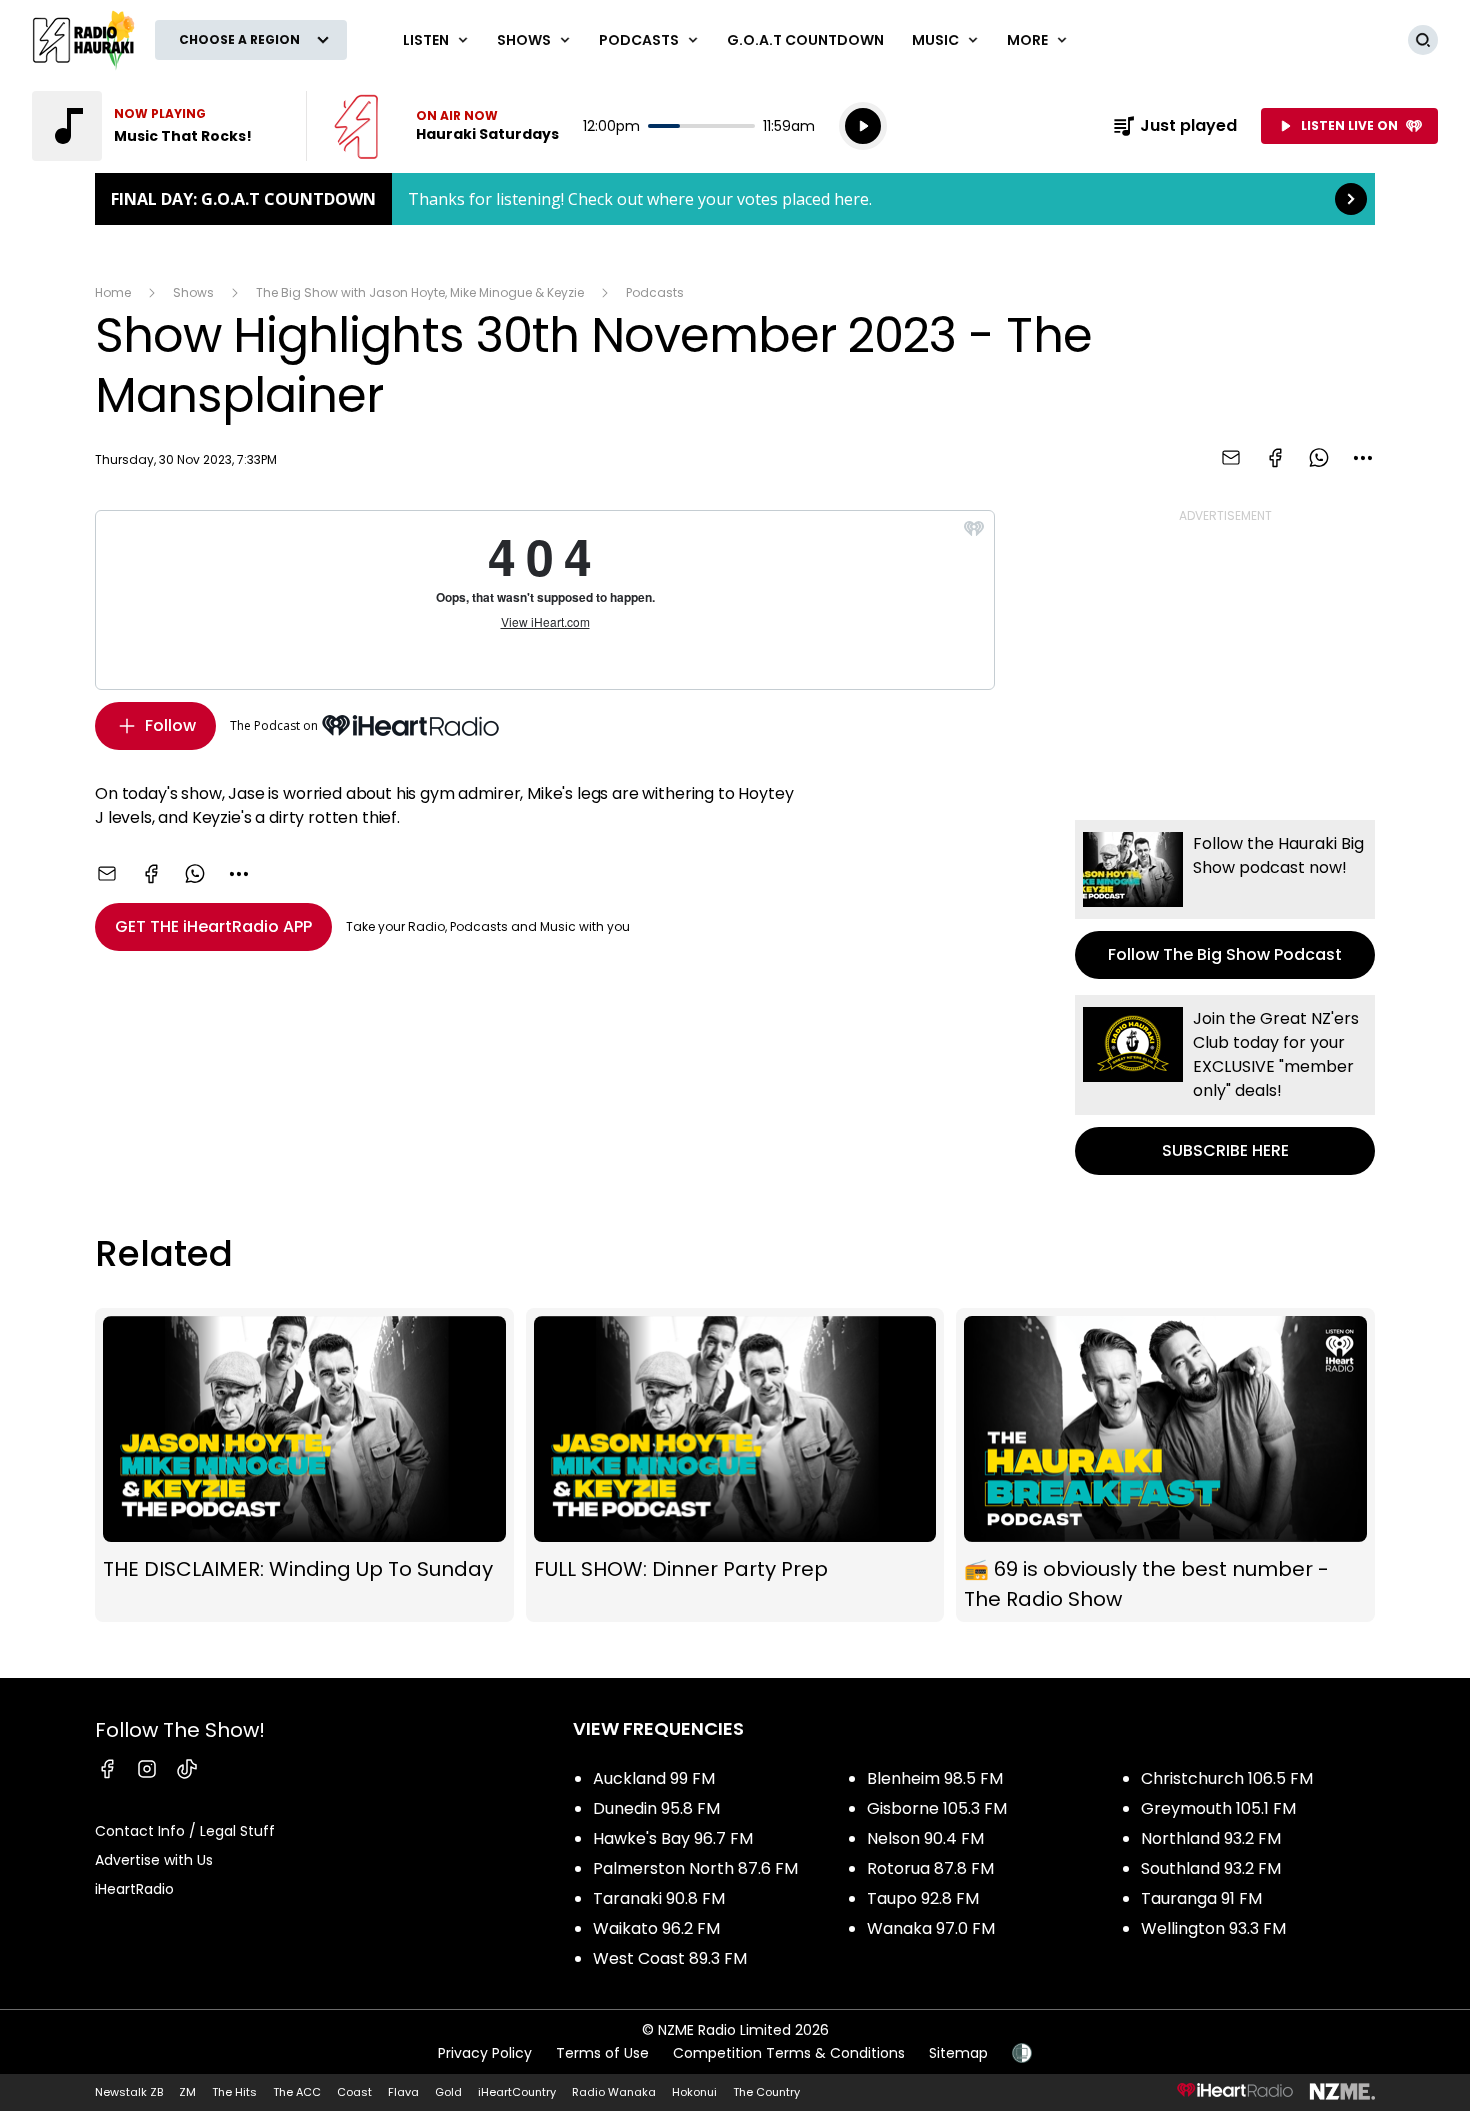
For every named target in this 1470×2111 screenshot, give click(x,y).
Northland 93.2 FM (1211, 1838)
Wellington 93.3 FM (1213, 1928)
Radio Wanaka (614, 2092)
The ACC (297, 2092)
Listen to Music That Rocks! (157, 126)
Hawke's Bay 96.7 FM (673, 1838)
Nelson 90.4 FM (925, 1838)
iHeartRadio (134, 1889)
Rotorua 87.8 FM (930, 1868)
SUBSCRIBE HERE (1225, 1085)
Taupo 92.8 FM (923, 1898)
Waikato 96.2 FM (656, 1928)
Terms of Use (602, 2053)
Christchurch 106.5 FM (1227, 1778)
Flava (403, 2092)
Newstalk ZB (129, 2092)
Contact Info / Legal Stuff (185, 1831)
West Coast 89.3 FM (670, 1958)
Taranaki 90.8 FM (659, 1898)
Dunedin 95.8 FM (656, 1808)
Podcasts (655, 292)
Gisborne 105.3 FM (937, 1808)
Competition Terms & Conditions (789, 2053)
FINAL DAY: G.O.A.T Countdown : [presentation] (735, 199)
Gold (448, 2092)
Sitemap (958, 2053)
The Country (766, 2092)
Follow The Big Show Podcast (1225, 899)
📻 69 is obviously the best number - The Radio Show (1165, 1465)
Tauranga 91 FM (1201, 1898)
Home (113, 292)
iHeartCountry (517, 2092)
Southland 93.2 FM (1211, 1868)
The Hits (234, 2092)
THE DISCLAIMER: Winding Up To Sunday (304, 1465)
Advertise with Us (154, 1860)
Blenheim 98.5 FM (935, 1778)
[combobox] (1363, 458)
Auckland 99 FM (654, 1778)
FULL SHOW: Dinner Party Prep (735, 1465)
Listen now (446, 126)
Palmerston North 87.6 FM (695, 1868)
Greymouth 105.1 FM (1218, 1808)
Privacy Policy (485, 2053)
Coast (354, 2092)
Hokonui (694, 2092)
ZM (187, 2092)
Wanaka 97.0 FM (931, 1928)
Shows (193, 292)
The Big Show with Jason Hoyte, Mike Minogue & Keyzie (420, 292)
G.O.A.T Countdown (805, 40)
